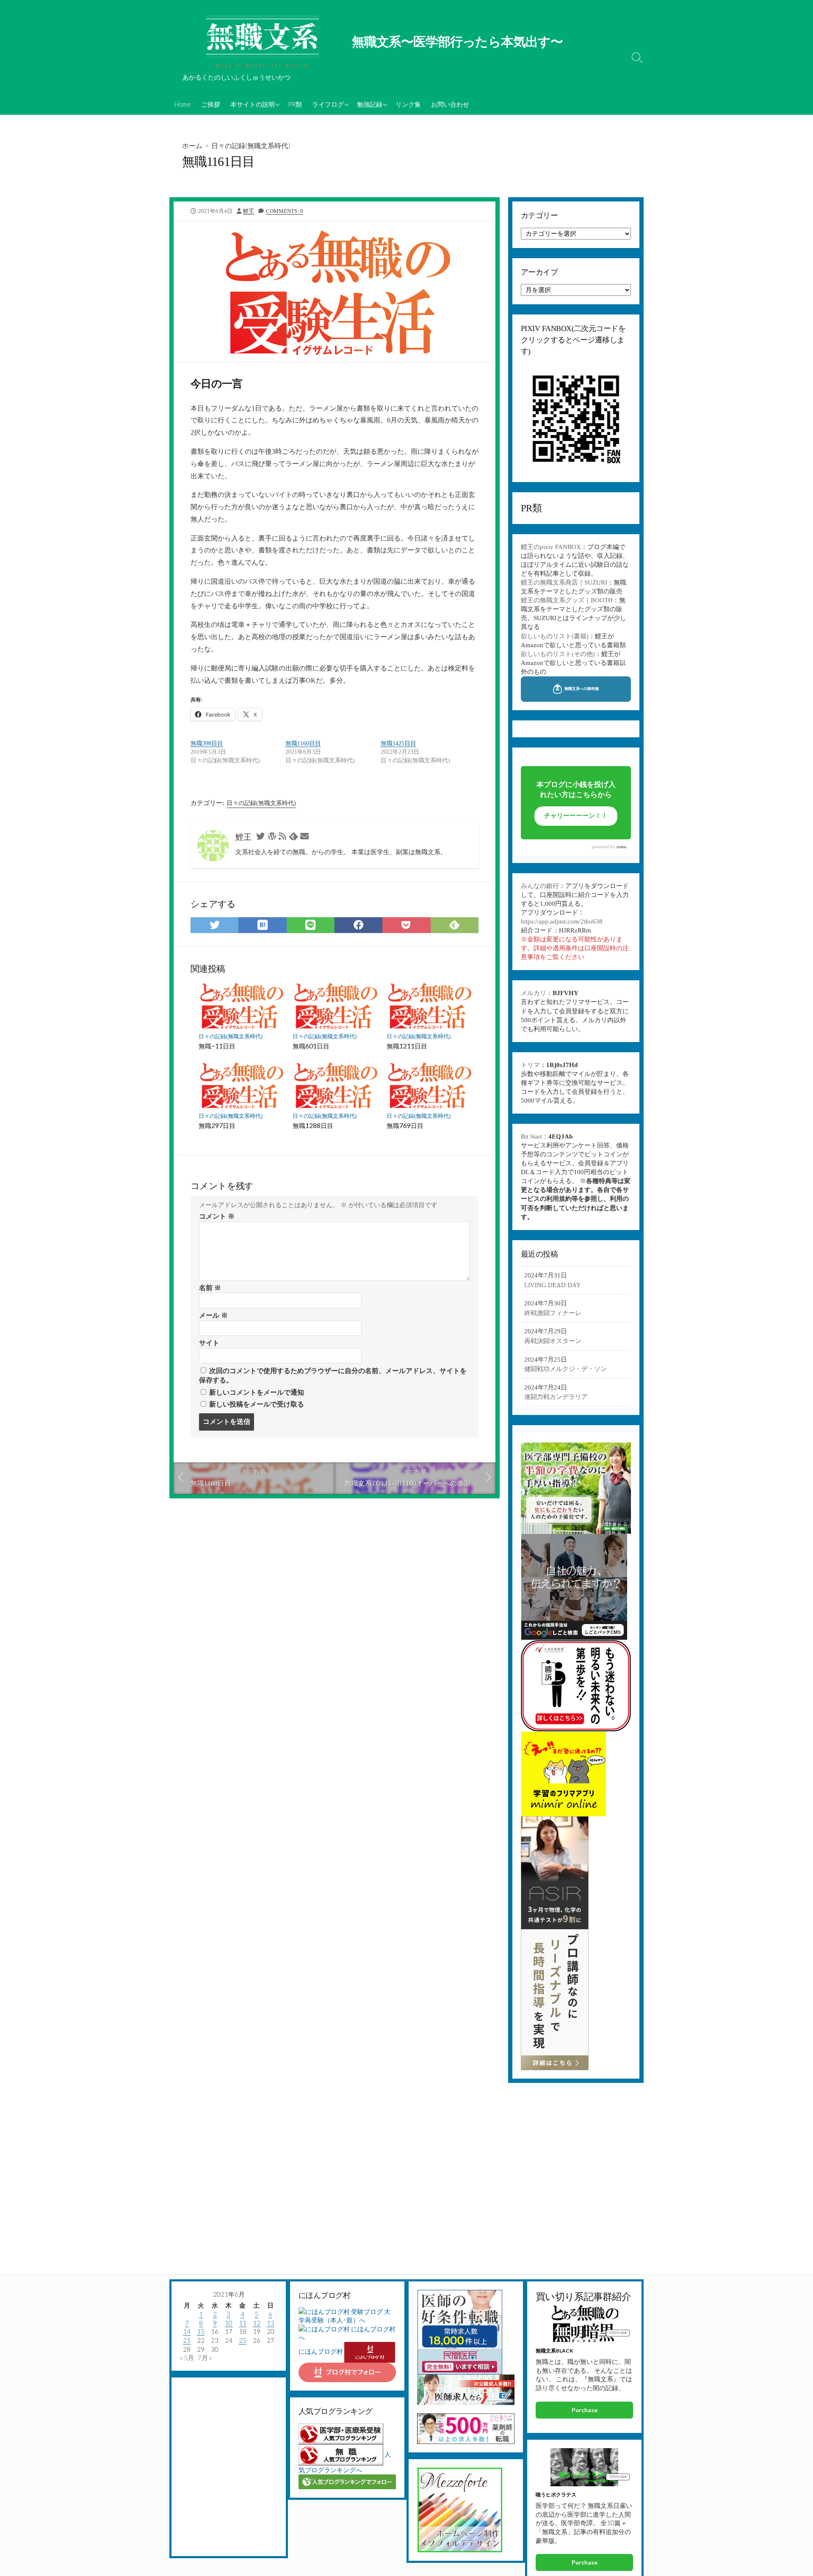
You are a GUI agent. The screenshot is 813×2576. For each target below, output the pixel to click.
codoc (622, 847)
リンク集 (408, 104)
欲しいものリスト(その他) (558, 654)
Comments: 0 (285, 211)
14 (187, 2331)
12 (257, 2323)
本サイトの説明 (253, 104)
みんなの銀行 (540, 886)
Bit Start (531, 1136)
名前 (210, 1288)
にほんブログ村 (321, 2351)
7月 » (205, 2358)
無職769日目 (405, 1125)
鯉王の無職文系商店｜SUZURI (564, 582)
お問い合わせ (450, 104)
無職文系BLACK (554, 2351)
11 (243, 2323)
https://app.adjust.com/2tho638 (562, 921)
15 (201, 2331)
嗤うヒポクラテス (556, 2495)
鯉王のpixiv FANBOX (551, 547)
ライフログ (328, 104)
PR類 (295, 104)
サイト (209, 1343)
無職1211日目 (407, 1046)
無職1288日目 (313, 1125)
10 (229, 2323)
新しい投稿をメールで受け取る (257, 1404)
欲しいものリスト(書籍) (555, 636)
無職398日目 (207, 743)
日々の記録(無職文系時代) (251, 145)
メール (213, 1315)
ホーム (192, 145)
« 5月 (187, 2358)
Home (183, 104)
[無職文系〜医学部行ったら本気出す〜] (263, 42)
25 (243, 2340)
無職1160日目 (303, 743)
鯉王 (249, 211)
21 (187, 2340)
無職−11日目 (217, 1046)
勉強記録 (370, 104)
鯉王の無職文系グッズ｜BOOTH (567, 600)
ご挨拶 (211, 104)
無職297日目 (217, 1125)
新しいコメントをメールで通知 (257, 1392)
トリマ (530, 1065)
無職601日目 (311, 1046)
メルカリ (534, 993)
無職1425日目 (398, 743)
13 (271, 2323)
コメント (217, 1216)
